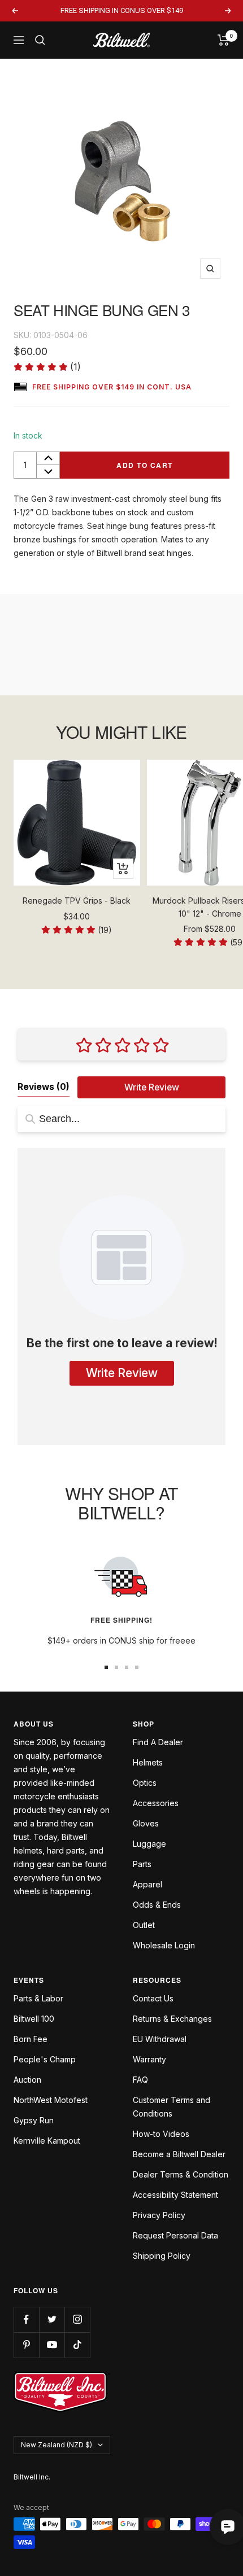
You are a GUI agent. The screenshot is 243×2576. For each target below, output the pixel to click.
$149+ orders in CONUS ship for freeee (121, 1640)
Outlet (144, 1925)
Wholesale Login (164, 1945)
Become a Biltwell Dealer (179, 2154)
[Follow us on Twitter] (52, 2319)
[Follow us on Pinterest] (26, 2345)
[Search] (40, 40)
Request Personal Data (175, 2235)
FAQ (140, 2080)
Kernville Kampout (47, 2141)
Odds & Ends (157, 1905)
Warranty (149, 2059)
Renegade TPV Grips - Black (77, 901)
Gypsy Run (34, 2120)
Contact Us (153, 1998)
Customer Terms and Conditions (172, 2107)
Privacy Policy (159, 2215)
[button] (47, 367)
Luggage (149, 1844)
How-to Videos (161, 2134)
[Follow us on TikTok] (77, 2345)
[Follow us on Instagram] (77, 2319)
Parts (142, 1864)
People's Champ (45, 2059)
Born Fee (31, 2039)
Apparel (147, 1884)
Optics (145, 1783)
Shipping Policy (162, 2256)
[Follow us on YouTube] (52, 2345)
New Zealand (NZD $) (57, 2445)
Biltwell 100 (34, 2019)
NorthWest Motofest (51, 2100)
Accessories (156, 1803)
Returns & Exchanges (172, 2019)
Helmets (148, 1762)
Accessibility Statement (175, 2195)
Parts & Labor (38, 1998)
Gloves (146, 1823)
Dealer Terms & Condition (181, 2174)
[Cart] (224, 40)
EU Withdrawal (160, 2039)
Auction (27, 2080)
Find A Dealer (158, 1742)
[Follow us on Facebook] (26, 2319)
